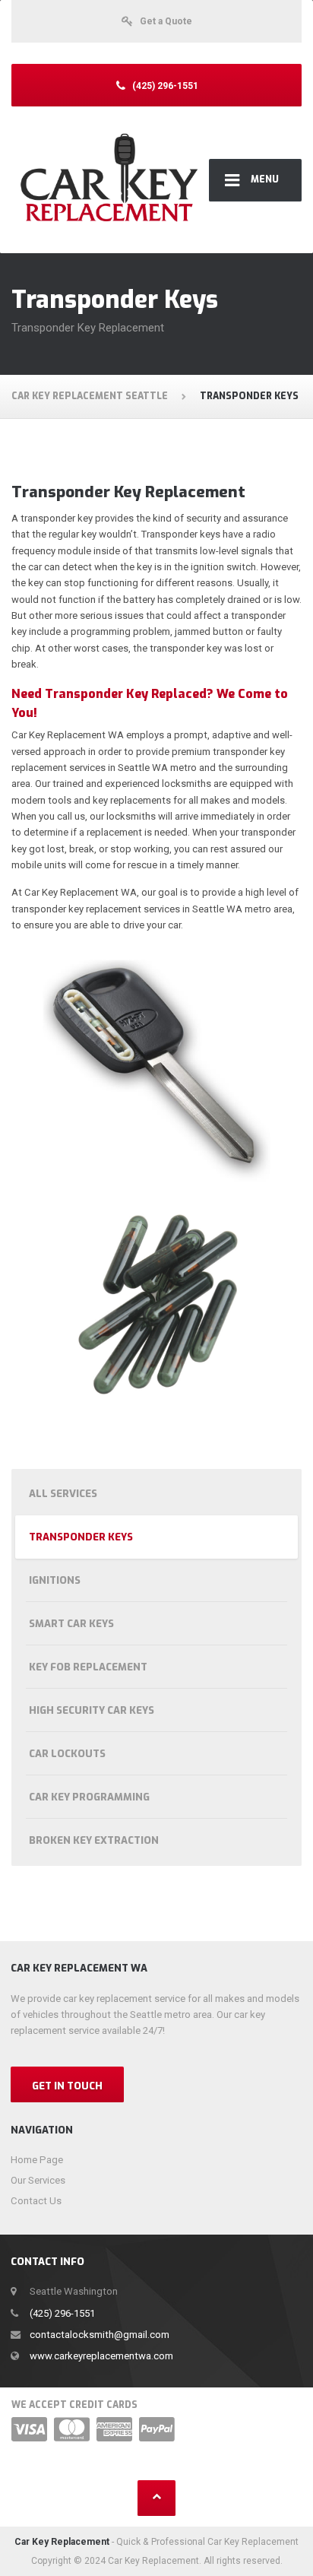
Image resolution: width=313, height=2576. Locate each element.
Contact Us (36, 2201)
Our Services (38, 2180)
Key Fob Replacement (88, 1667)
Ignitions (55, 1580)
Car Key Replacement (62, 2542)
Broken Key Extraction (94, 1840)
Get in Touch (67, 2086)
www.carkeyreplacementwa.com (101, 2356)
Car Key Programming (89, 1797)
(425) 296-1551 (62, 2313)
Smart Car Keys (71, 1624)
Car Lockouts (67, 1754)
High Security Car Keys (92, 1710)
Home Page (37, 2160)
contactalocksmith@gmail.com (100, 2335)
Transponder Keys (81, 1537)
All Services (63, 1494)
